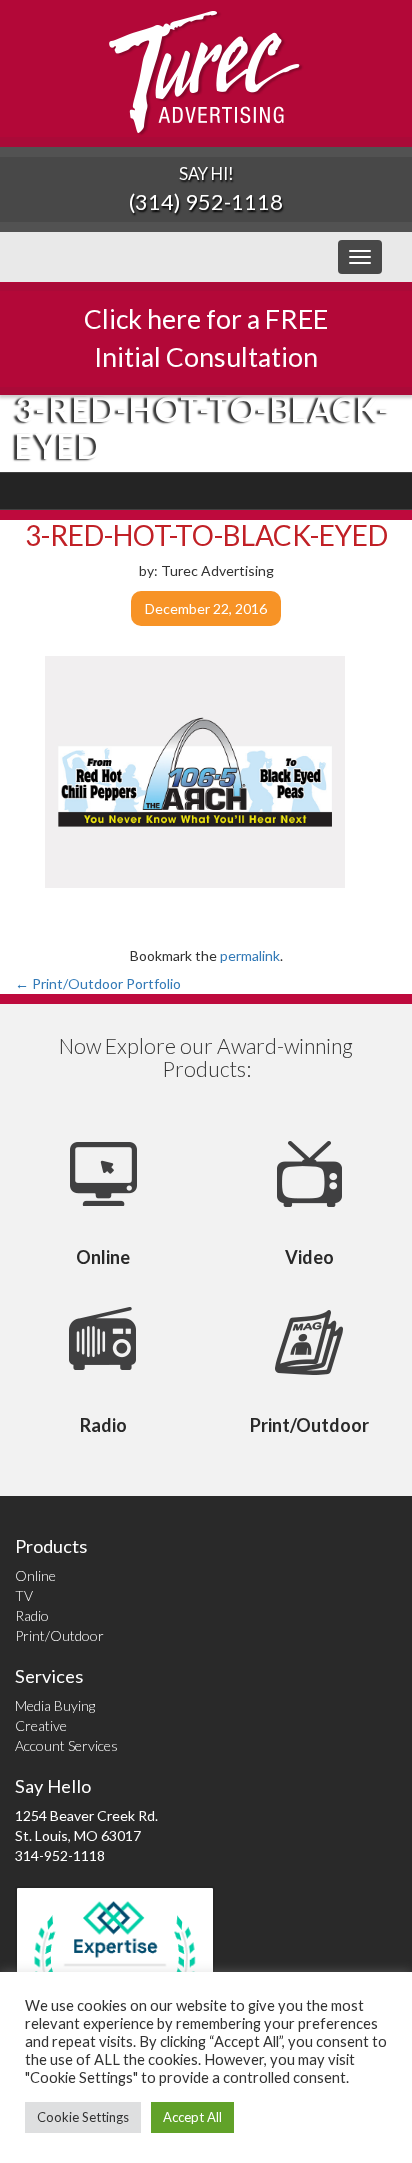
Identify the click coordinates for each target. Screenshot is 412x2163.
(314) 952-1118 (206, 201)
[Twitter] (309, 490)
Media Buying (55, 1705)
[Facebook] (285, 490)
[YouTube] (357, 490)
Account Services (66, 1745)
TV (24, 1595)
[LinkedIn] (333, 490)
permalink (250, 955)
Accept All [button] (192, 2117)
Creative (41, 1725)
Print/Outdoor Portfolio (98, 983)
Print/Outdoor (59, 1635)
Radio (32, 1615)
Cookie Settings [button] (83, 2117)
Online (35, 1575)
